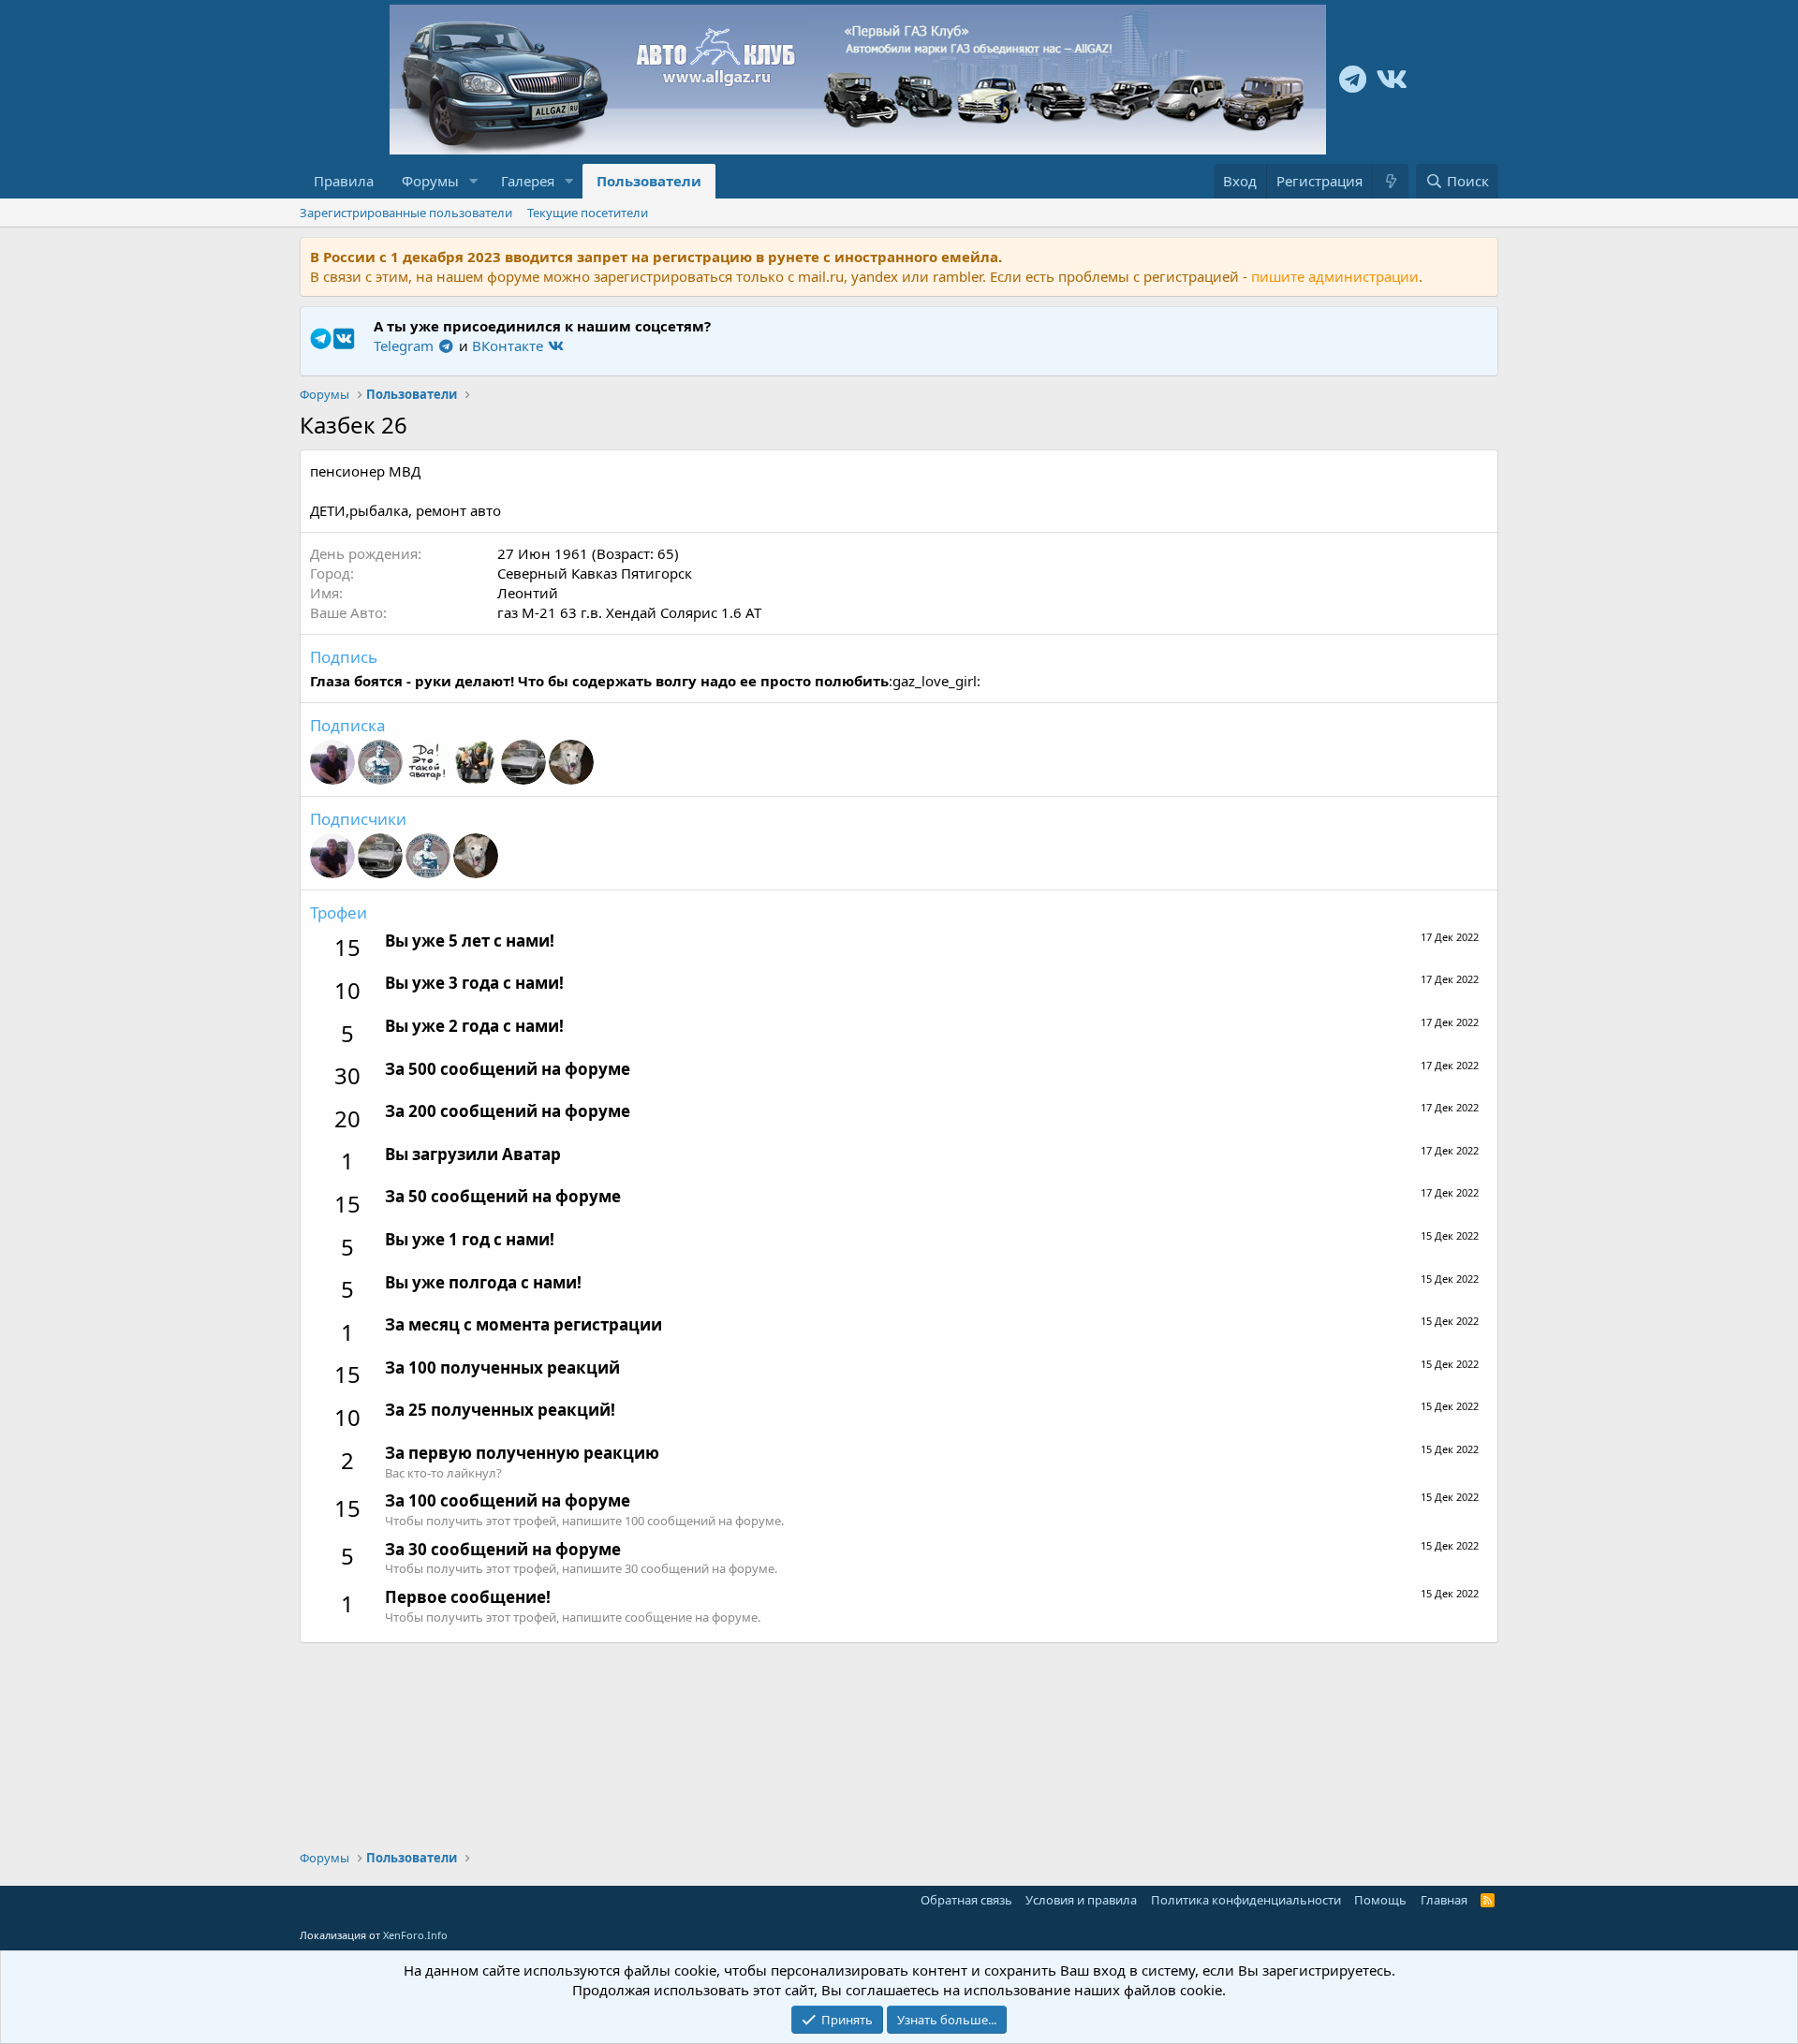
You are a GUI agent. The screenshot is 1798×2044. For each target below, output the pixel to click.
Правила (344, 181)
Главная (1444, 1900)
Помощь (1380, 1900)
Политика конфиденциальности (1246, 1900)
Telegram (405, 346)
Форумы (430, 181)
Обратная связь (966, 1900)
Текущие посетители (588, 213)
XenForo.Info (415, 1935)
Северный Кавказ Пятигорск (595, 573)
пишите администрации (1335, 276)
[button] (474, 181)
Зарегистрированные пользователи (406, 213)
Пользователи (649, 181)
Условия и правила (1081, 1900)
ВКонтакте (509, 346)
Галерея (528, 181)
